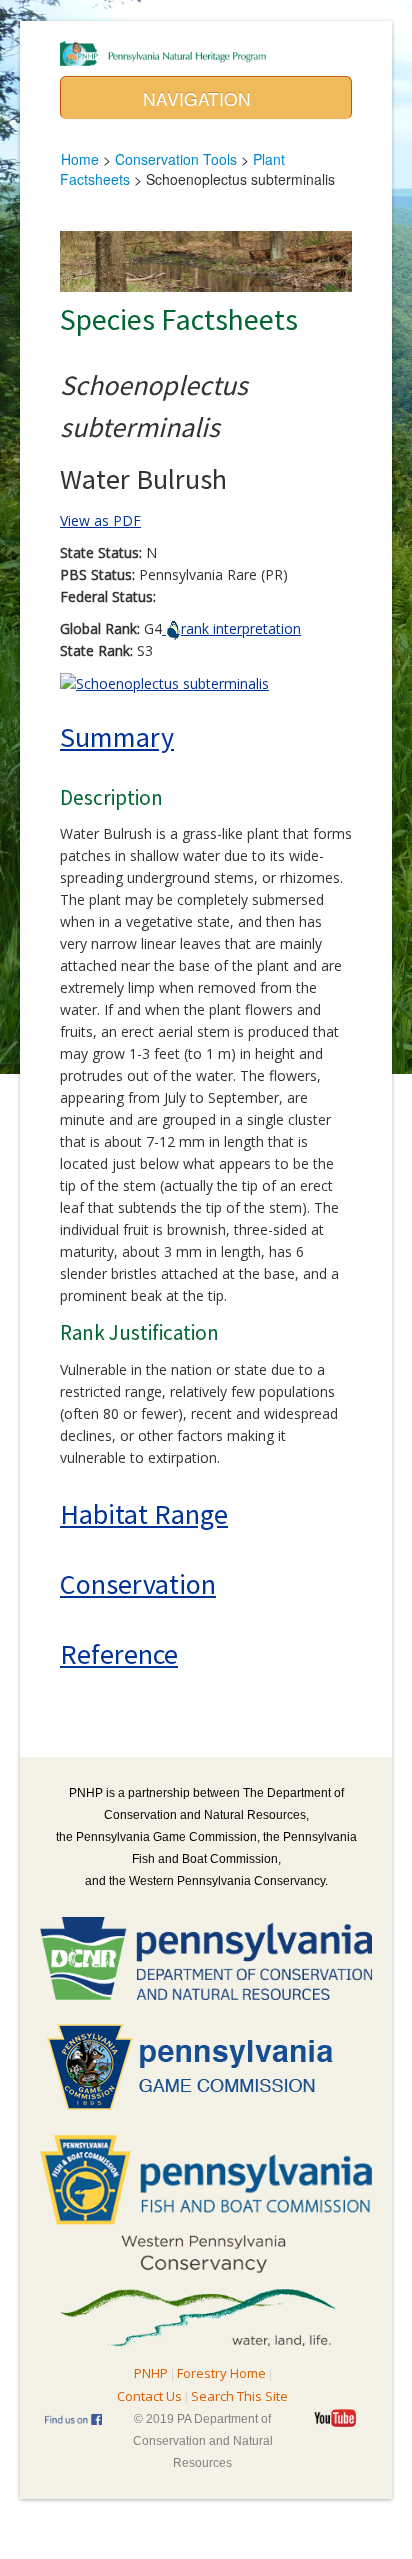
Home (80, 159)
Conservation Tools (176, 159)
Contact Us (149, 2396)
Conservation (138, 1584)
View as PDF (100, 520)
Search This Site (239, 2396)
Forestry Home (221, 2373)
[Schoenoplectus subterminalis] (164, 682)
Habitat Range (144, 1514)
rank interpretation (241, 628)
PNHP (151, 2373)
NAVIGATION (199, 98)
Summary (117, 737)
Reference (119, 1654)
